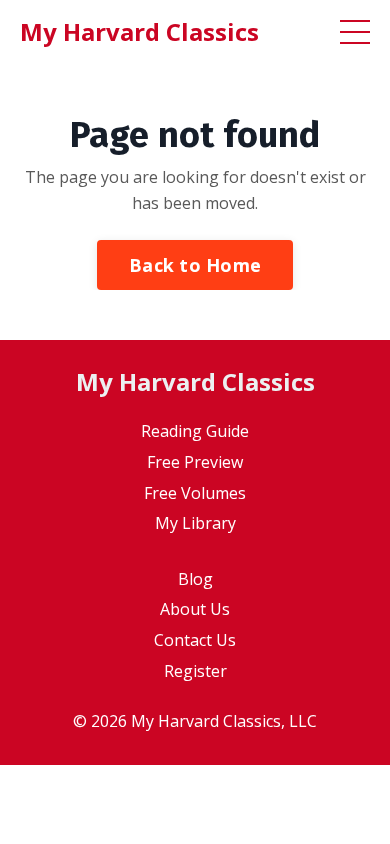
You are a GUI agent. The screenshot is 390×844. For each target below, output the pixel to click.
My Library (195, 523)
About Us (195, 609)
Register (195, 671)
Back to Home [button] (195, 265)
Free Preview (195, 462)
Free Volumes (195, 493)
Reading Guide (195, 431)
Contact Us (195, 640)
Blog (195, 579)
